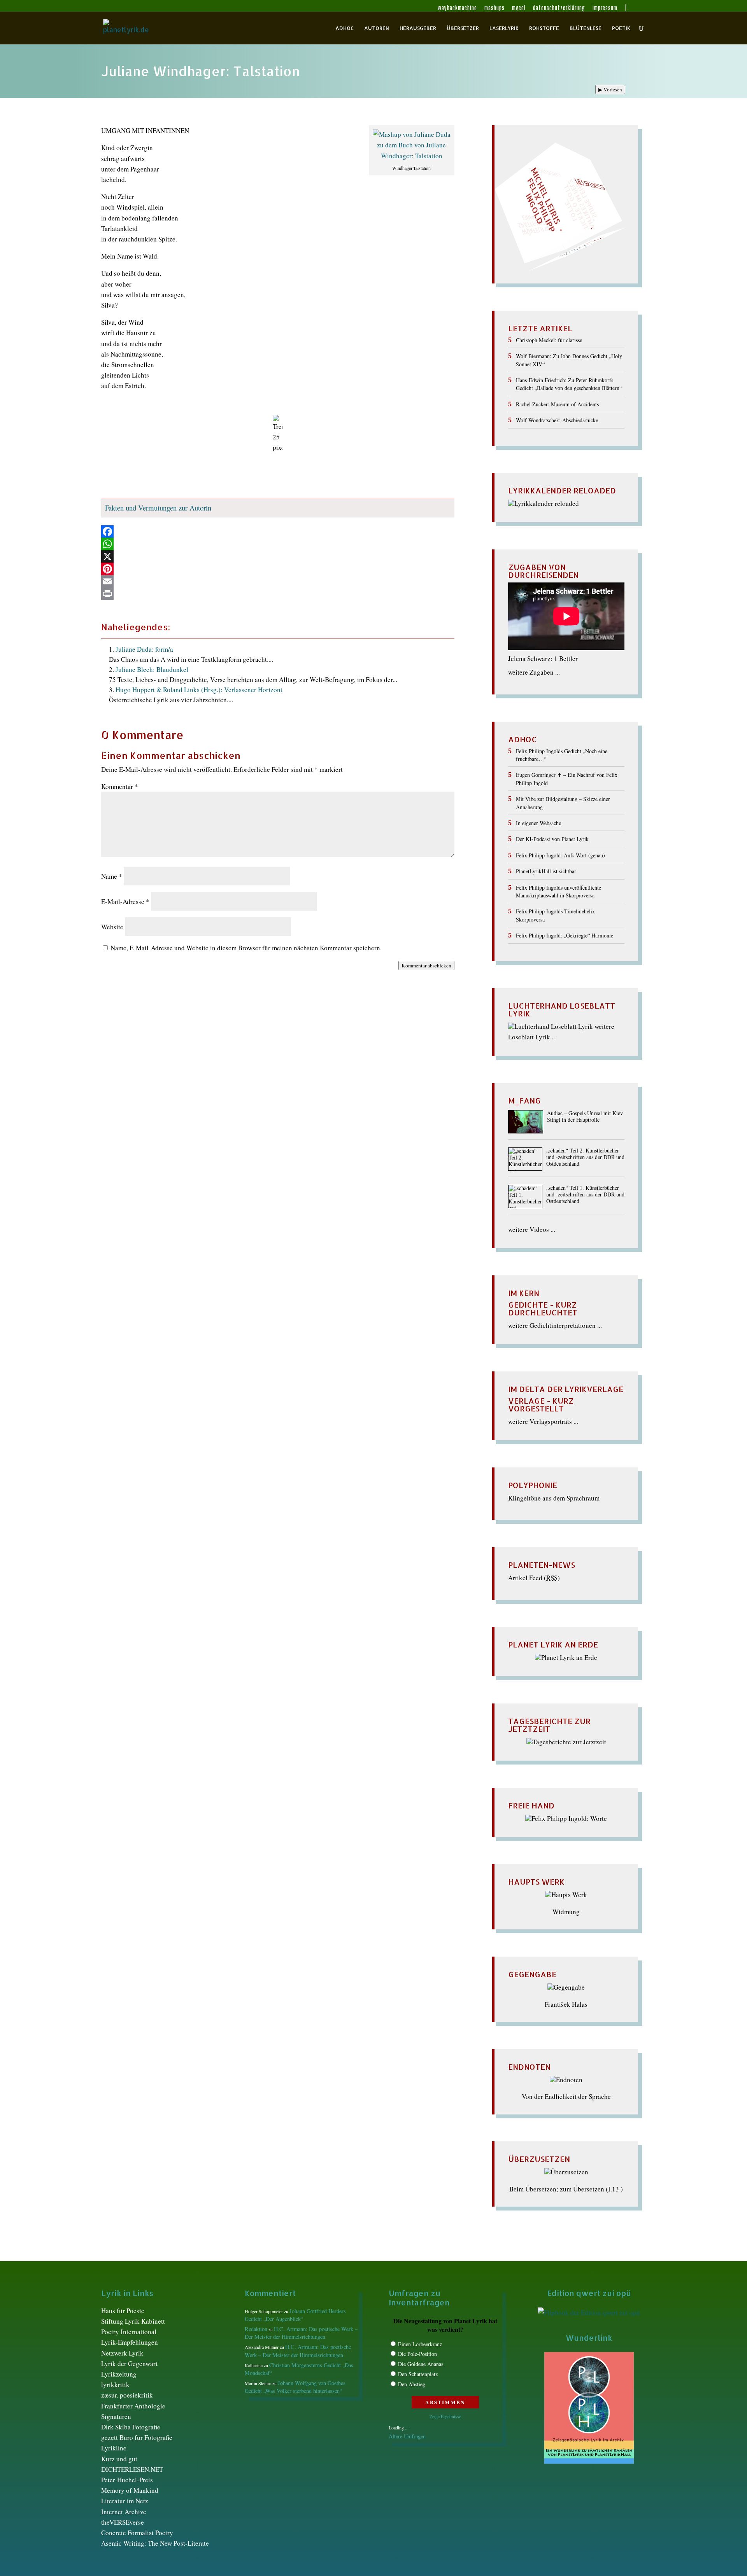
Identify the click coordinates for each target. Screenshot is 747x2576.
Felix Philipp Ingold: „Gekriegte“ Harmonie (565, 935)
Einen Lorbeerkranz (420, 2344)
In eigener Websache (538, 823)
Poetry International (129, 2332)
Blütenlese (586, 28)
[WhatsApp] (278, 544)
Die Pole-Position (417, 2354)
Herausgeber (418, 28)
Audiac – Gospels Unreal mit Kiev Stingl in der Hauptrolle (585, 1117)
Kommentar (120, 786)
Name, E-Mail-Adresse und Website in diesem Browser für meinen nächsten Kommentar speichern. (246, 948)
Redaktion (256, 2329)
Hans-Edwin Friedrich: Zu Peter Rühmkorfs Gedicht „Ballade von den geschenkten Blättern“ (569, 384)
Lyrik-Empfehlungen (130, 2342)
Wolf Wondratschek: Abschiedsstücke (557, 420)
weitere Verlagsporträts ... (543, 1421)
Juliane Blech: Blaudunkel (152, 669)
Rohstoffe (544, 28)
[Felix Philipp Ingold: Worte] (566, 1818)
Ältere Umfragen (407, 2436)
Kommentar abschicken (426, 965)
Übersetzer (463, 28)
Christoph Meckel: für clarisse (549, 340)
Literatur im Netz (125, 2501)
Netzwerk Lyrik (122, 2353)
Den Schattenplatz (418, 2374)
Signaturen (116, 2416)
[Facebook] (278, 532)
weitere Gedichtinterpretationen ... (555, 1325)
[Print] (278, 594)
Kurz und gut (119, 2459)
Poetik (621, 28)
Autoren (377, 28)
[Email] (278, 581)
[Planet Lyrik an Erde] (566, 1657)
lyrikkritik (115, 2385)
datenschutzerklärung (559, 8)
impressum (605, 8)
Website (112, 927)
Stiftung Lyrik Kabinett (133, 2321)
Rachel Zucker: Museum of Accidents (557, 404)
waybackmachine (457, 8)
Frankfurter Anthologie (133, 2406)
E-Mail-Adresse (125, 902)
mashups (494, 8)
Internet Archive (124, 2512)
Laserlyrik (504, 28)
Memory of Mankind (130, 2490)
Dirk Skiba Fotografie (131, 2427)
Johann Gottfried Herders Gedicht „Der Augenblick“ (295, 2315)
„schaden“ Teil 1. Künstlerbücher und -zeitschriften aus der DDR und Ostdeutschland (585, 1195)
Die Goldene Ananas (421, 2364)
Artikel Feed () (534, 1578)
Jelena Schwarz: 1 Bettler (543, 658)
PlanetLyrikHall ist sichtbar (546, 871)
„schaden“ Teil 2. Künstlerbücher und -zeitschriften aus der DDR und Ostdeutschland (585, 1157)
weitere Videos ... (532, 1229)
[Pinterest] (278, 569)
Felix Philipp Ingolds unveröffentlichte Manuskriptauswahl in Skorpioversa (558, 891)
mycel (519, 8)
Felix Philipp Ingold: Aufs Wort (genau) (560, 855)
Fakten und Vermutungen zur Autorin (158, 508)
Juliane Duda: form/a (144, 649)
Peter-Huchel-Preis (127, 2480)
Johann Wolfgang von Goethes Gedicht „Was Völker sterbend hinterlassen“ (295, 2387)
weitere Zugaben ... (534, 672)
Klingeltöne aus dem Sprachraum (554, 1498)
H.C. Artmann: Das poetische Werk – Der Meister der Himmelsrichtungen (301, 2333)
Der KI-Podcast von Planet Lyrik (552, 839)
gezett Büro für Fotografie (137, 2437)
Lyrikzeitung (119, 2374)
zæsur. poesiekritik (127, 2395)
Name (112, 876)
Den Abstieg (412, 2384)
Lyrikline (114, 2448)
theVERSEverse (123, 2522)
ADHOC (345, 28)
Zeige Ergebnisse (445, 2416)
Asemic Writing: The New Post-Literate (155, 2543)
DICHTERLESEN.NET (132, 2469)
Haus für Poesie (123, 2311)
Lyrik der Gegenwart (129, 2364)
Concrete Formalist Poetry (137, 2533)
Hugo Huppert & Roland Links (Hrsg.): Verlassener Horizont (199, 690)
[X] (278, 556)
